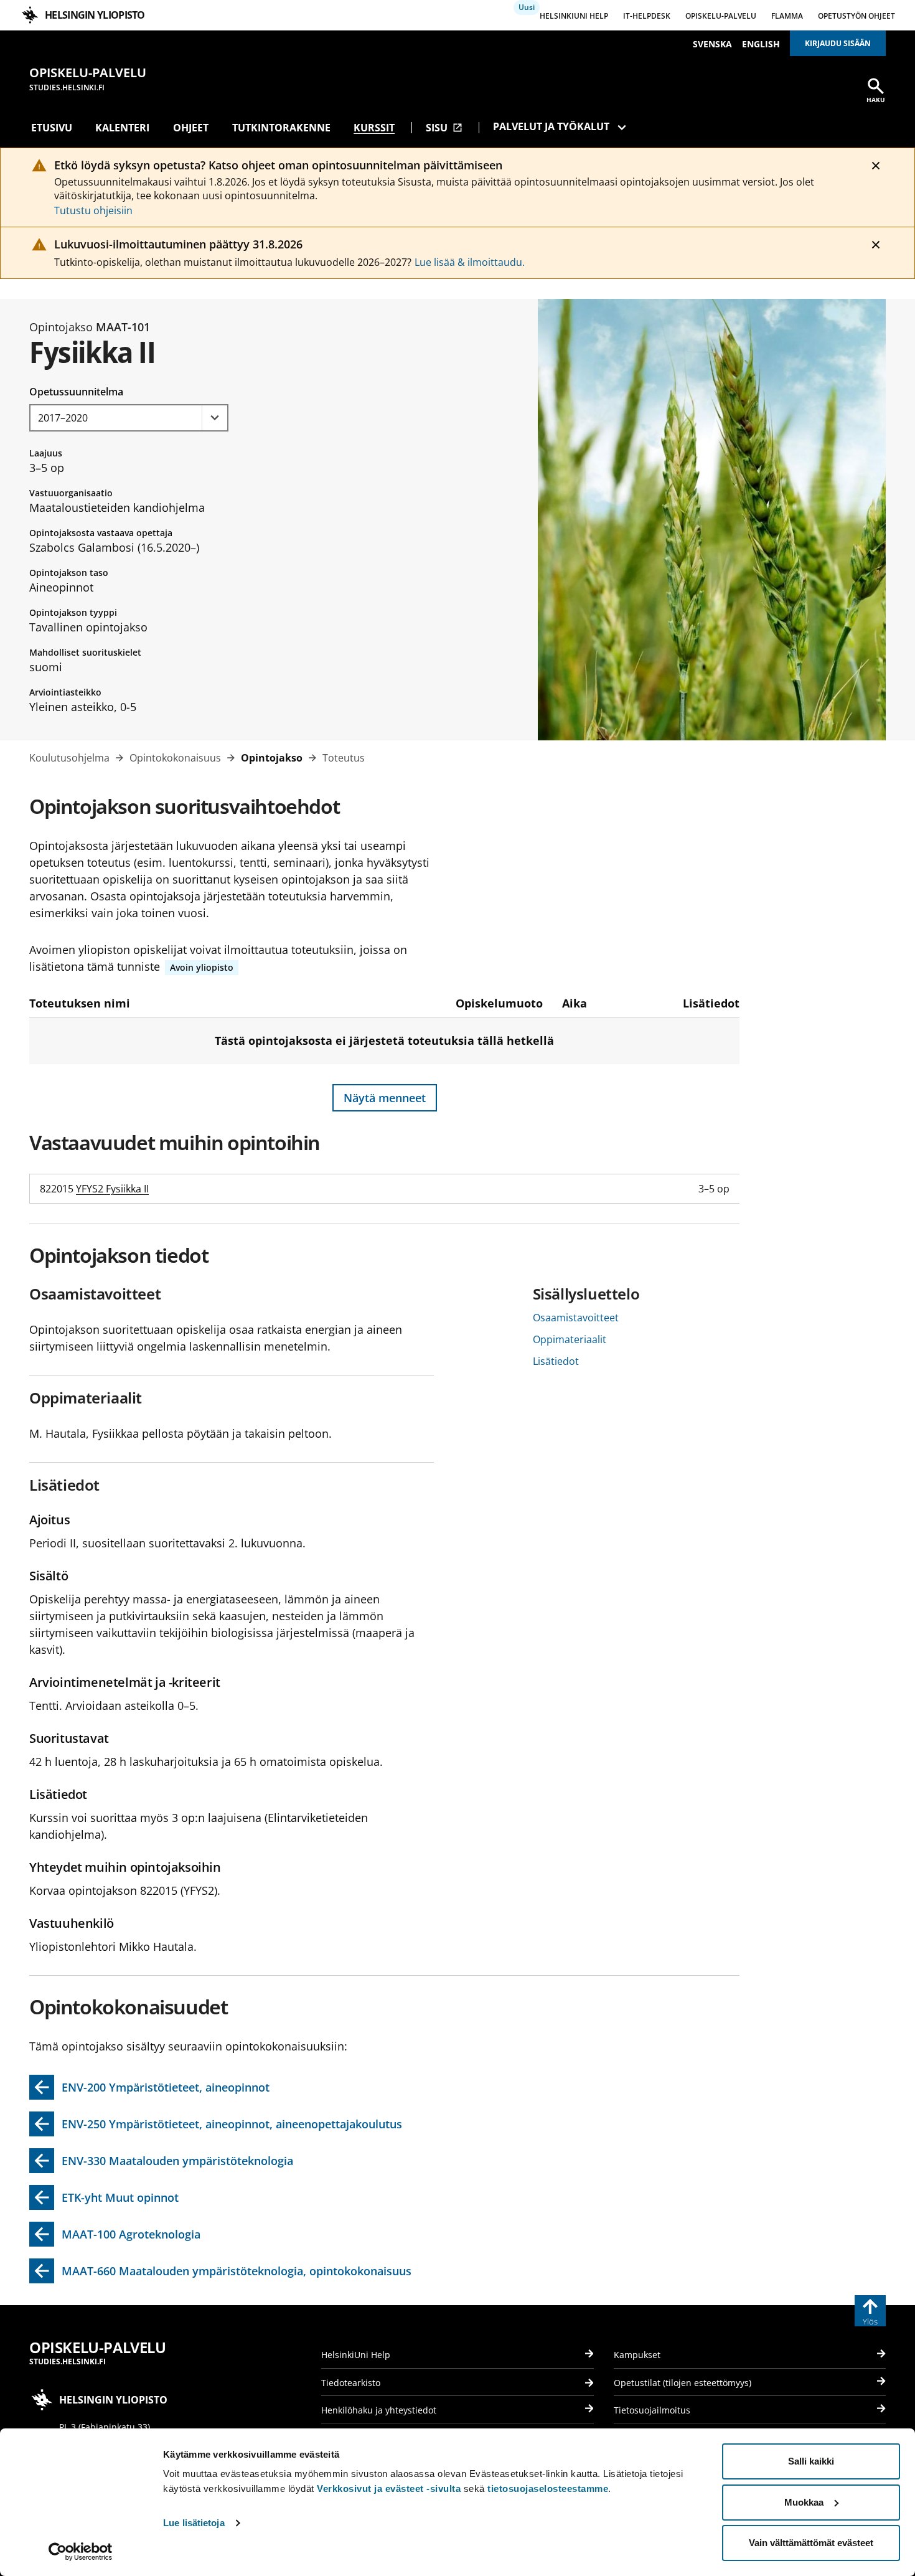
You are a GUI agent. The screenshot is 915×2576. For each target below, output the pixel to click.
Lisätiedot (556, 1361)
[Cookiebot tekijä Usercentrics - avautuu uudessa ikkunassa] (81, 2552)
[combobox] (129, 418)
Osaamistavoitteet (576, 1318)
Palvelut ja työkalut (551, 126)
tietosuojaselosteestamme (548, 2489)
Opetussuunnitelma (76, 392)
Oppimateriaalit (570, 1339)
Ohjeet (191, 128)
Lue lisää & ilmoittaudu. (470, 262)
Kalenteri (122, 128)
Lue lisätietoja (194, 2523)
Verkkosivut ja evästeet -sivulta (389, 2489)
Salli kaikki (811, 2461)
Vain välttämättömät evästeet (811, 2543)
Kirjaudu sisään (838, 43)
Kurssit (374, 128)
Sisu (444, 128)
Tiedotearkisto (351, 2383)
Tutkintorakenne (281, 128)
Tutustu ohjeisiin (93, 210)
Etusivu (52, 128)
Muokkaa (804, 2502)
